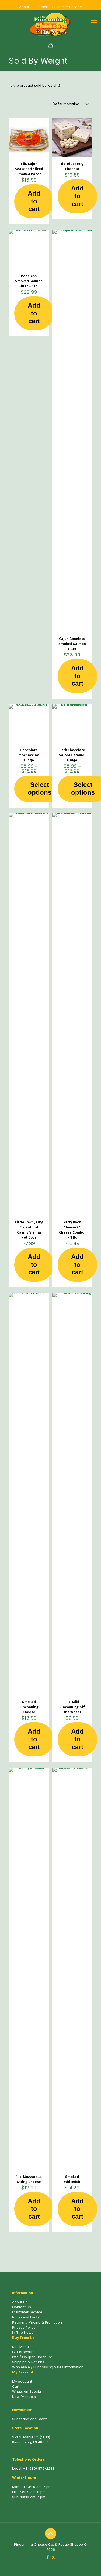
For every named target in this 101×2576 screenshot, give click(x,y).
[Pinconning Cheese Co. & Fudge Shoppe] (50, 24)
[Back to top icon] (51, 2534)
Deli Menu (20, 2347)
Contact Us (22, 2307)
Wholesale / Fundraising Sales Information (48, 2367)
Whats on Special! (27, 2391)
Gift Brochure (23, 2352)
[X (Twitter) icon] (53, 2557)
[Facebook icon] (48, 2557)
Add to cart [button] (34, 201)
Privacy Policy (24, 2327)
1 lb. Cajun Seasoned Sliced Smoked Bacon (29, 169)
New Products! (24, 2397)
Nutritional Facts (26, 2317)
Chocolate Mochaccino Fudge (29, 755)
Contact (40, 7)
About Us (20, 2302)
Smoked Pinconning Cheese (29, 1707)
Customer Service (67, 7)
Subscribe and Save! (29, 2419)
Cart (16, 2386)
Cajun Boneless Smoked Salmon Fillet (72, 644)
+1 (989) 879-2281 (39, 2468)
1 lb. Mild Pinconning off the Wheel (72, 1707)
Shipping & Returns (28, 2362)
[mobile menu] (94, 20)
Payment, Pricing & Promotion (37, 2322)
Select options (40, 788)
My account (22, 2381)
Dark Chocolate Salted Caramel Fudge (72, 755)
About (24, 7)
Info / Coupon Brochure (32, 2357)
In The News (23, 2332)
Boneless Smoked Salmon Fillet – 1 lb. (29, 281)
